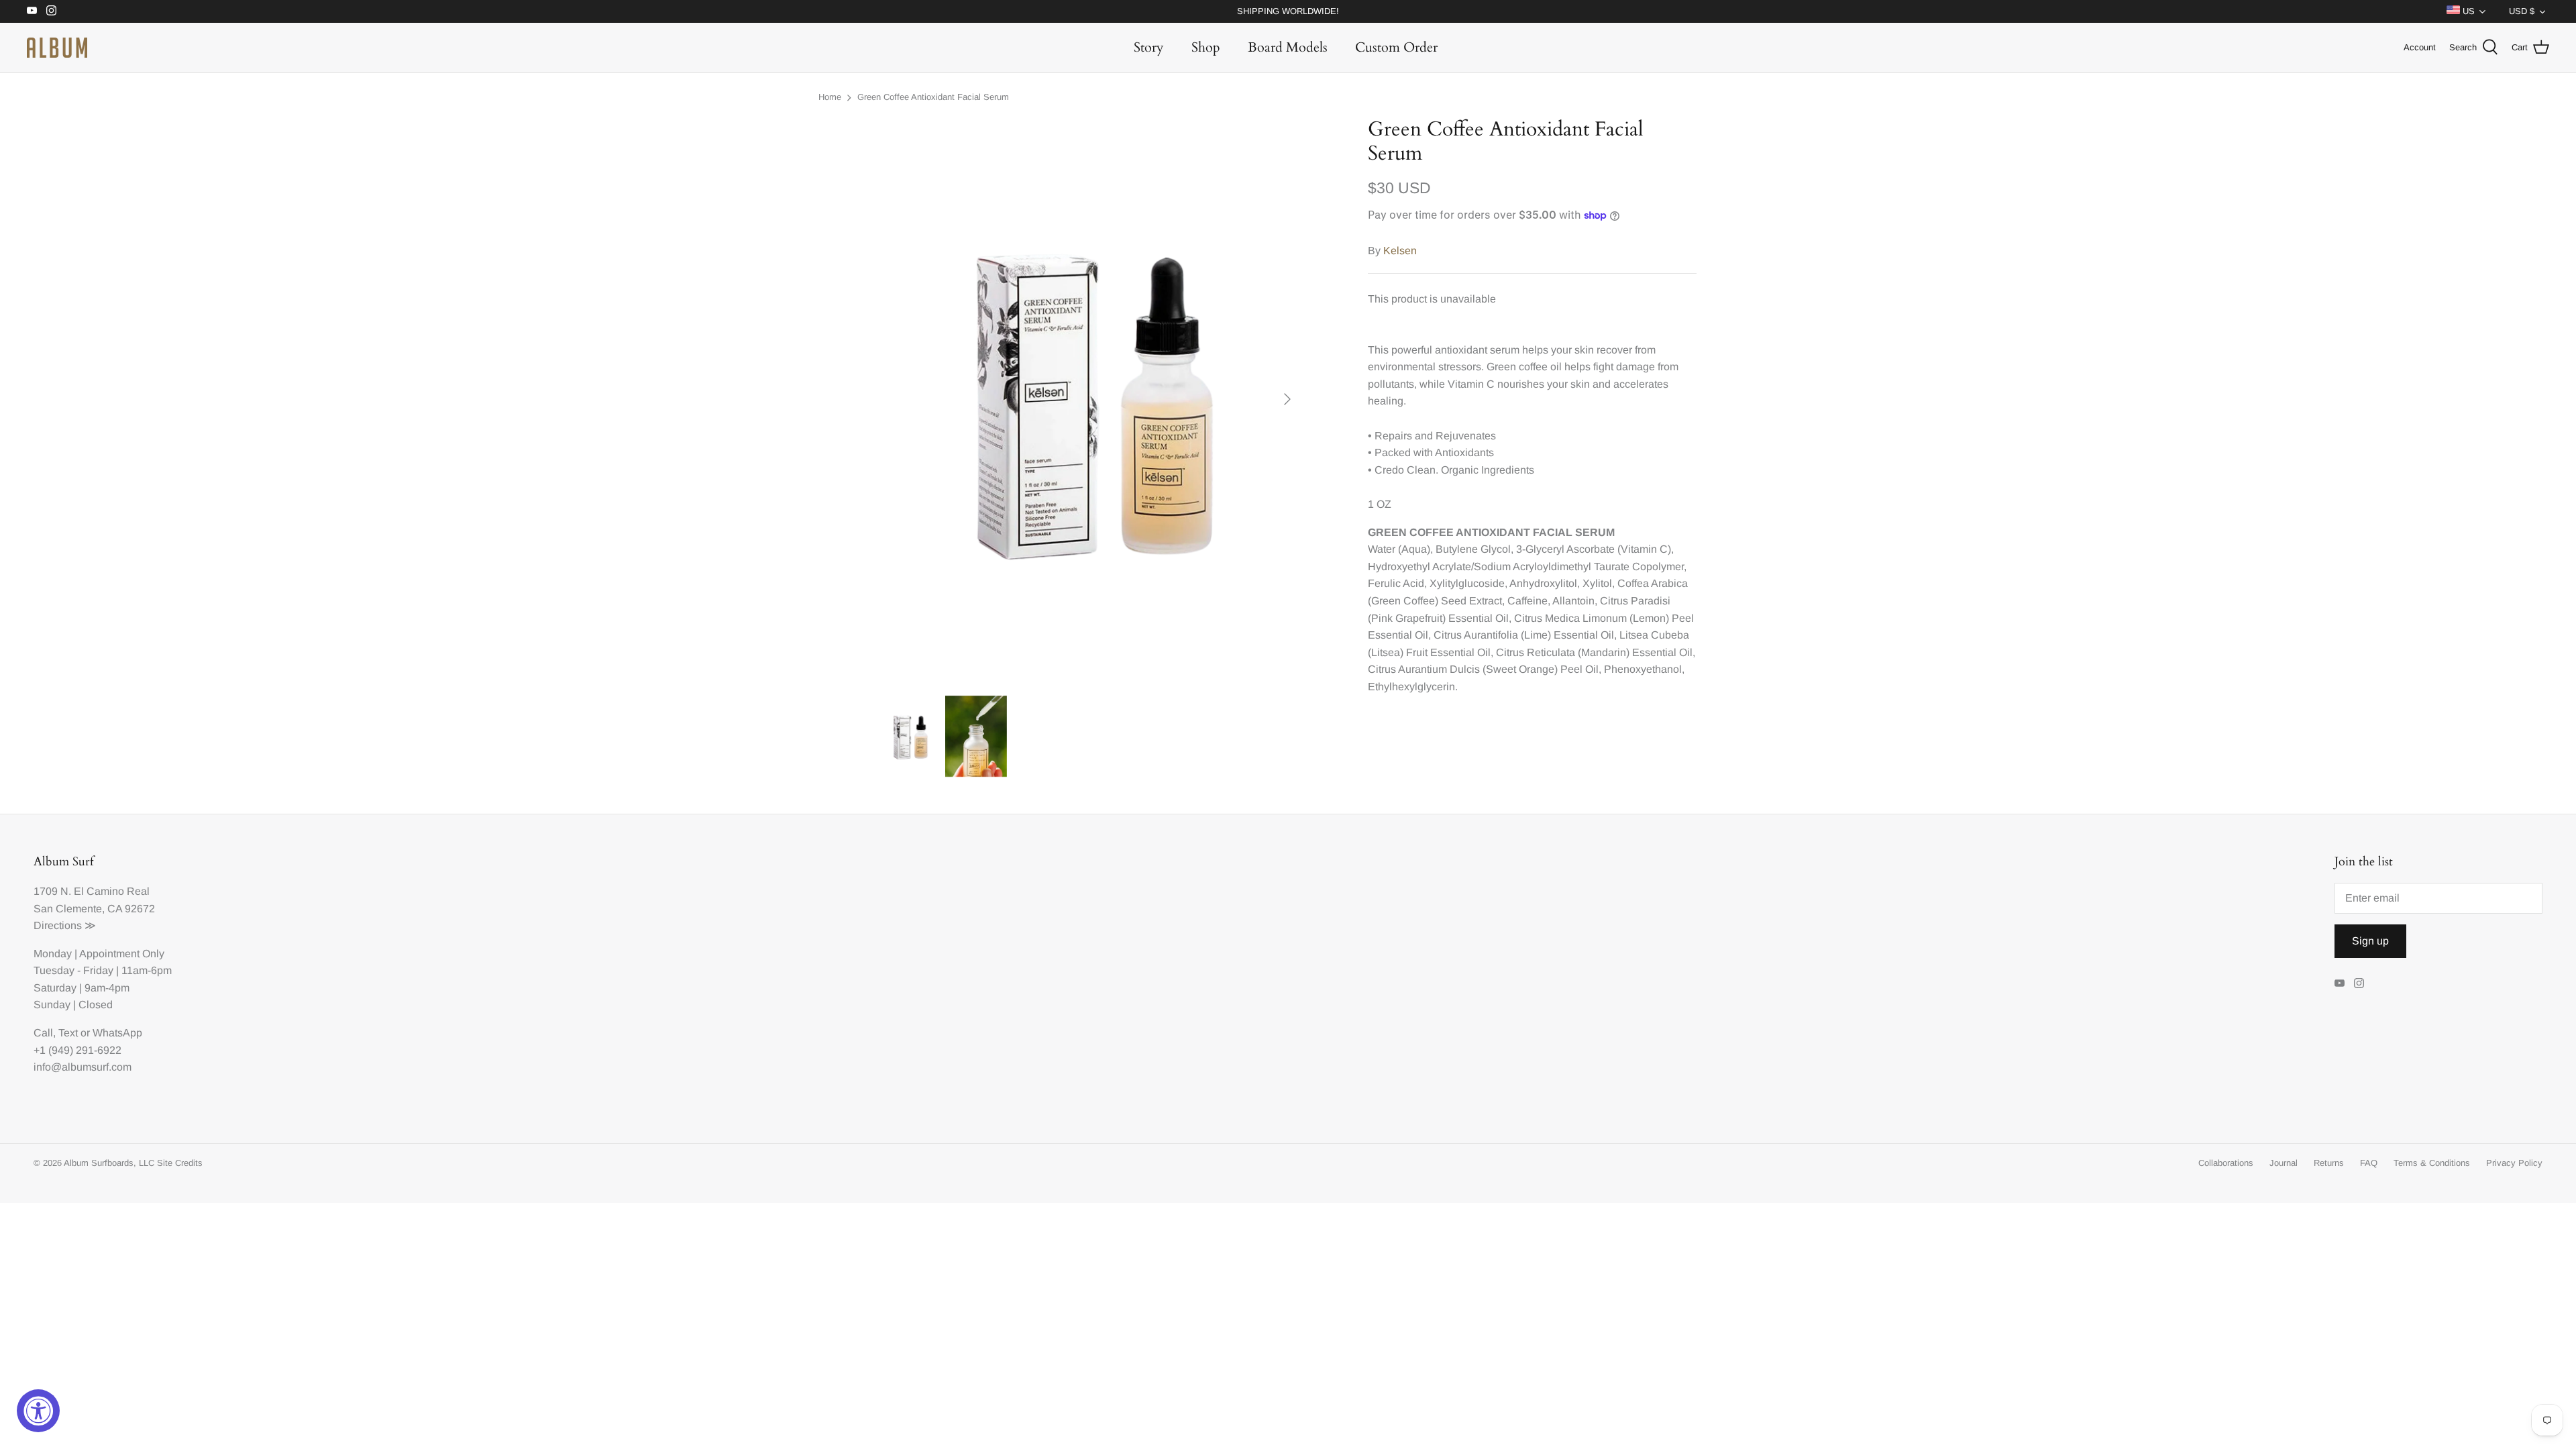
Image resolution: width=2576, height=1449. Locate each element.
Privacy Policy (2514, 1163)
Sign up (2370, 941)
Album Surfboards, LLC (109, 1163)
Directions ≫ (65, 925)
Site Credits (180, 1163)
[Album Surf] (57, 48)
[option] (1091, 399)
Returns (2329, 1163)
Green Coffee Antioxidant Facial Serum (933, 97)
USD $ (2522, 11)
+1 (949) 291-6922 (77, 1050)
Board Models (1288, 47)
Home (830, 97)
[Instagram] (51, 10)
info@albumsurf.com (83, 1067)
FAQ (2369, 1163)
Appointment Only (122, 954)
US (2467, 11)
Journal (2284, 1163)
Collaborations (2226, 1163)
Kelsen (1400, 251)
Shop (1206, 47)
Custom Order (1396, 47)
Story (1149, 47)
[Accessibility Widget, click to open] (38, 1411)
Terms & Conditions (2432, 1163)
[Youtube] (32, 10)
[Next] (1287, 399)
